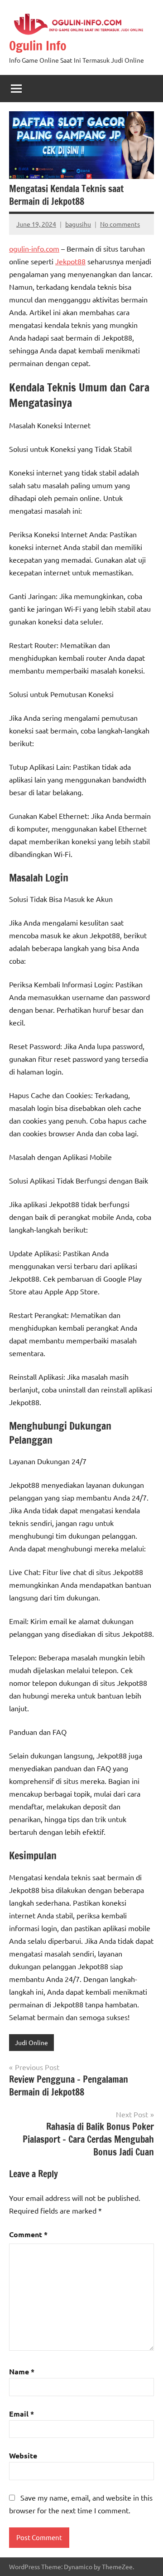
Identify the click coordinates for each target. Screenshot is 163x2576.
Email (22, 2414)
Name (22, 2371)
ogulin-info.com (34, 248)
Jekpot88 (70, 261)
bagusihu (78, 224)
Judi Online (31, 2042)
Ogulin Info (38, 46)
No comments (120, 224)
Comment (28, 2234)
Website (23, 2455)
